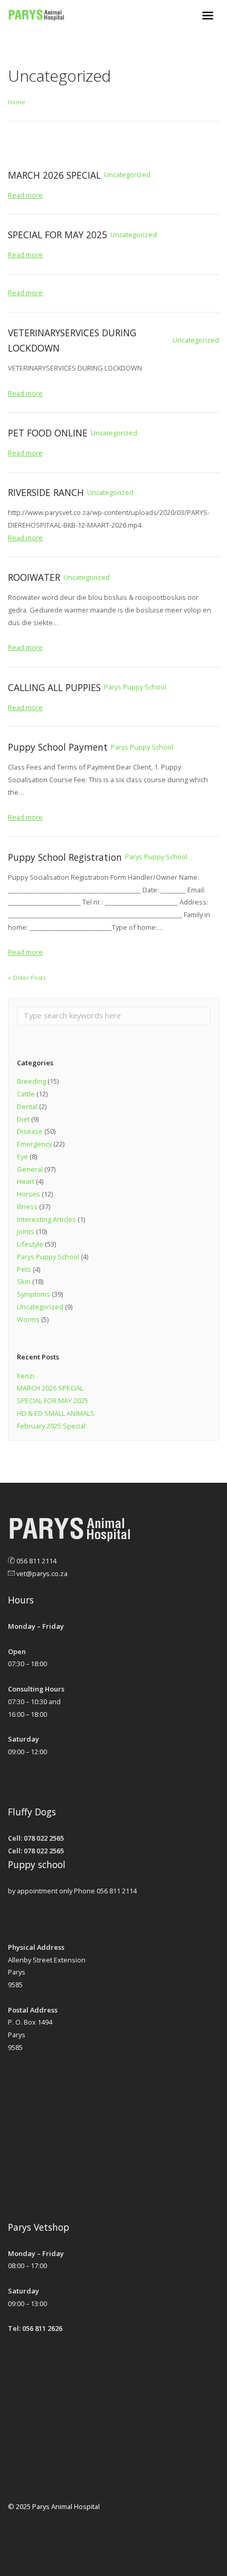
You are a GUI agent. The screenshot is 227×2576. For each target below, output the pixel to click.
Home (17, 102)
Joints (26, 1231)
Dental (27, 1106)
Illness (27, 1207)
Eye (22, 1156)
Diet (23, 1119)
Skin (24, 1281)
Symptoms (34, 1294)
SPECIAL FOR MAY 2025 (53, 1401)
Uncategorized (40, 1307)
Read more (25, 195)
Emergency (34, 1144)
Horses (29, 1194)
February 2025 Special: (52, 1426)
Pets (24, 1269)
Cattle (26, 1094)
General (30, 1169)
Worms (28, 1319)
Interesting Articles (46, 1219)
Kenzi (26, 1376)
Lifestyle (30, 1244)
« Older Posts (27, 978)
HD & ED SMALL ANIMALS (56, 1413)
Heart (26, 1181)
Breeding (31, 1081)
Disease (30, 1131)
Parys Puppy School (48, 1257)
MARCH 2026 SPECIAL (50, 1388)
